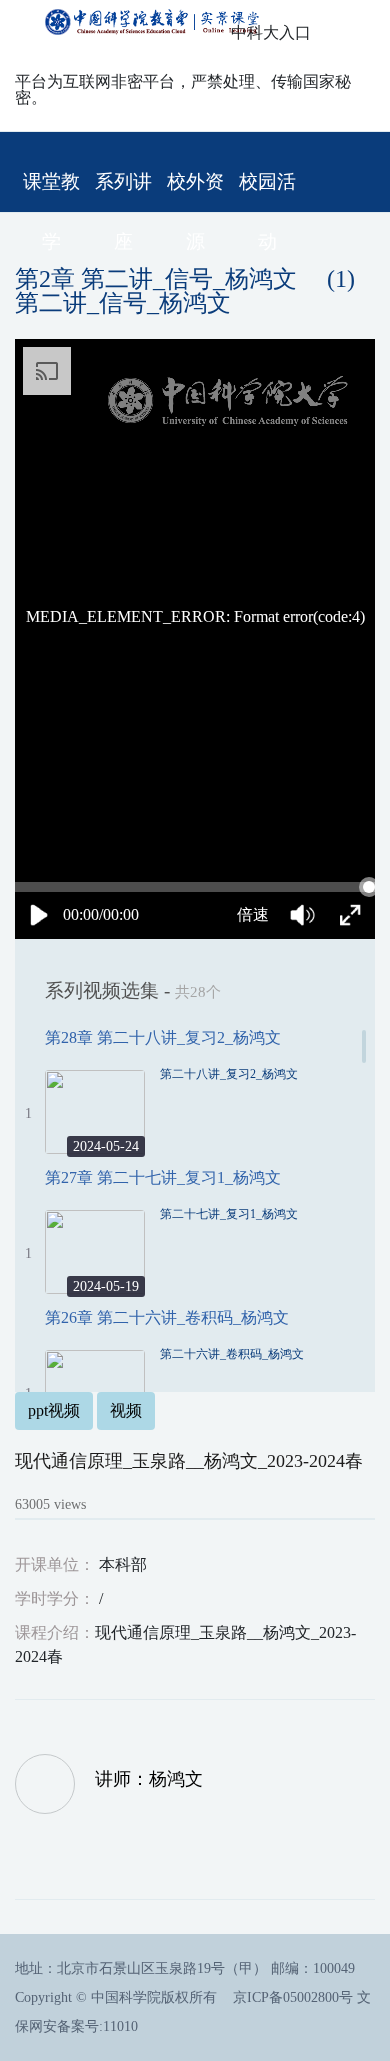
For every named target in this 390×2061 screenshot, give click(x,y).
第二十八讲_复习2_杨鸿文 (229, 1074)
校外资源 (195, 191)
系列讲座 (123, 191)
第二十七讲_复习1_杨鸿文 (229, 1214)
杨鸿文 (176, 1779)
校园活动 (267, 191)
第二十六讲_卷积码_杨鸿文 (232, 1354)
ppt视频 (54, 1410)
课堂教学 (51, 191)
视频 (126, 1410)
